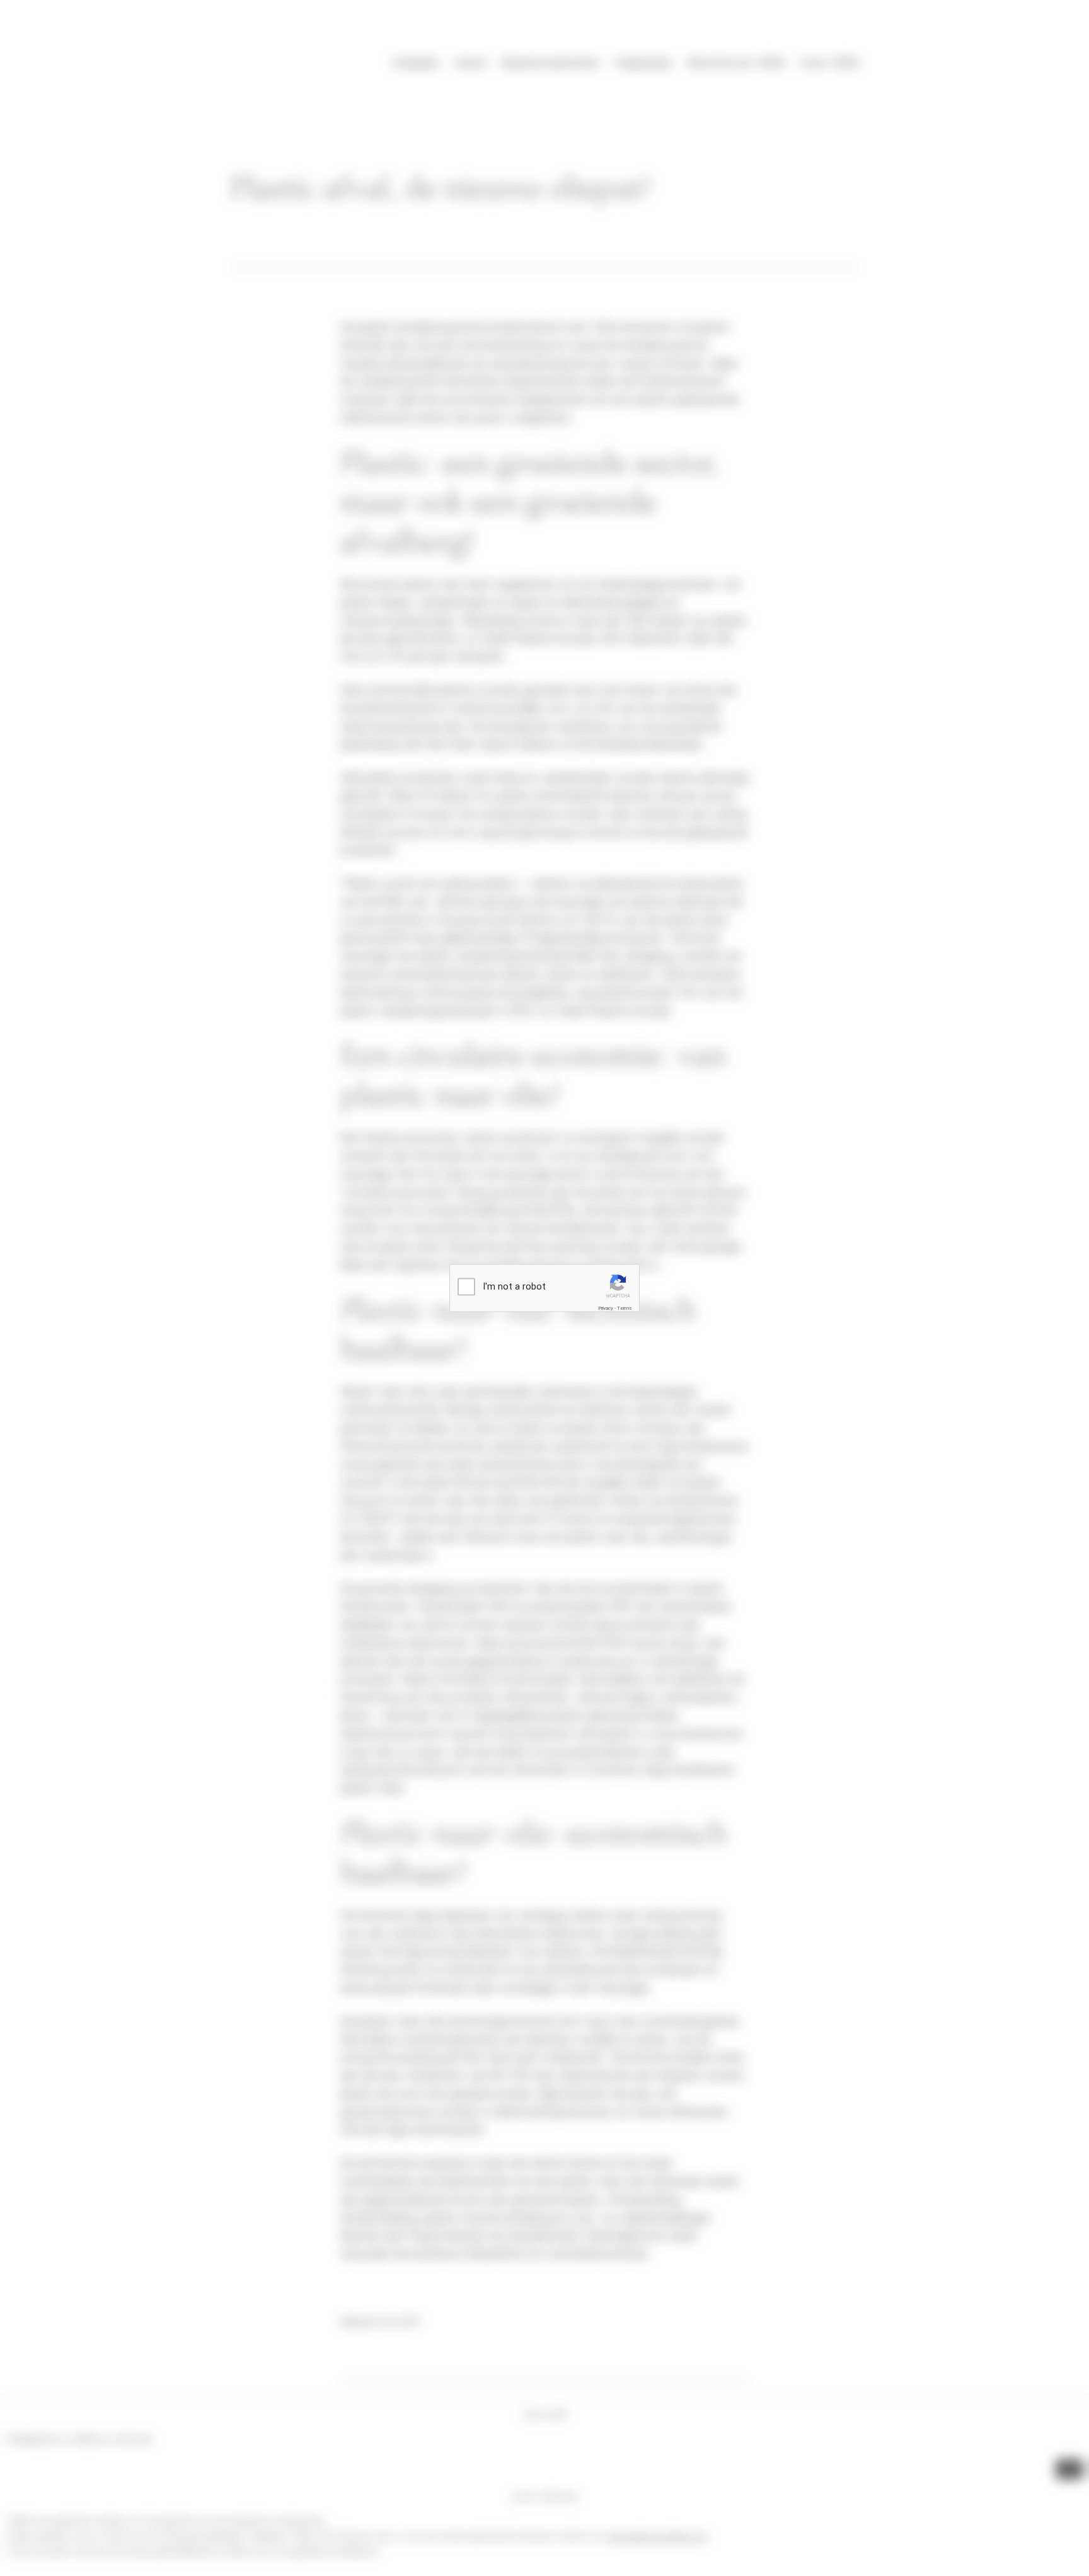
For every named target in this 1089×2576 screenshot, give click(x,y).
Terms (625, 1308)
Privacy (606, 1308)
